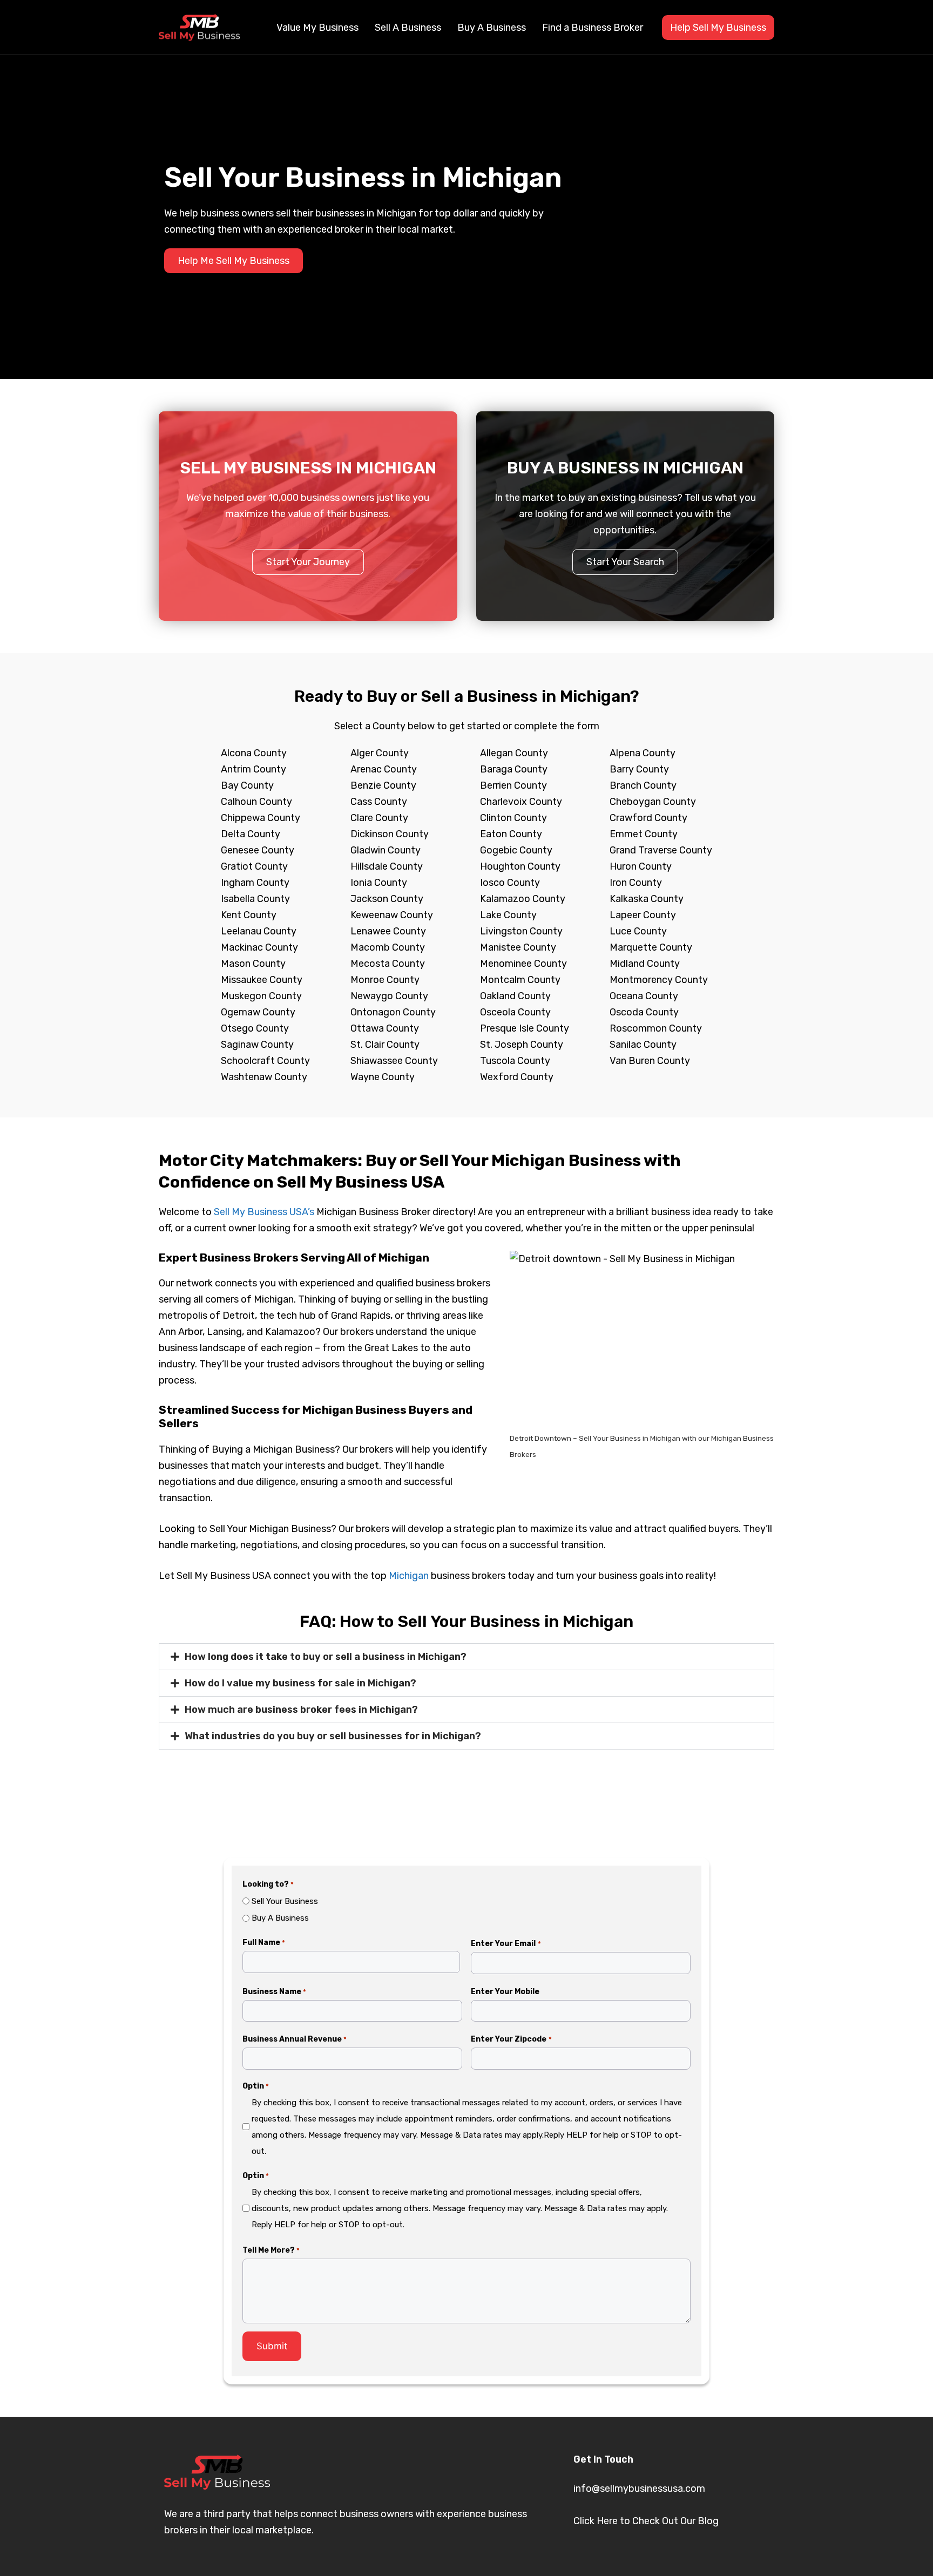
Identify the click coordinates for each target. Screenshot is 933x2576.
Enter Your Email (506, 1944)
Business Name (274, 1992)
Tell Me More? (271, 2250)
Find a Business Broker (593, 28)
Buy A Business (492, 28)
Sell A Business (408, 28)
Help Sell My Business (718, 28)
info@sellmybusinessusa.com (639, 2489)
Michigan (409, 1576)
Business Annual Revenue (295, 2039)
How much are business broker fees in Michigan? (301, 1710)
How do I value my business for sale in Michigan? (300, 1683)
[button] (466, 1657)
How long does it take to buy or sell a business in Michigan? (326, 1657)
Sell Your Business (285, 1901)
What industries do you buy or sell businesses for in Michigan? (333, 1736)
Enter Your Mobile (505, 1992)
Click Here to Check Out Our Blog (646, 2521)
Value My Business (317, 28)
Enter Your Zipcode (511, 2039)
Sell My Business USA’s (264, 1212)
